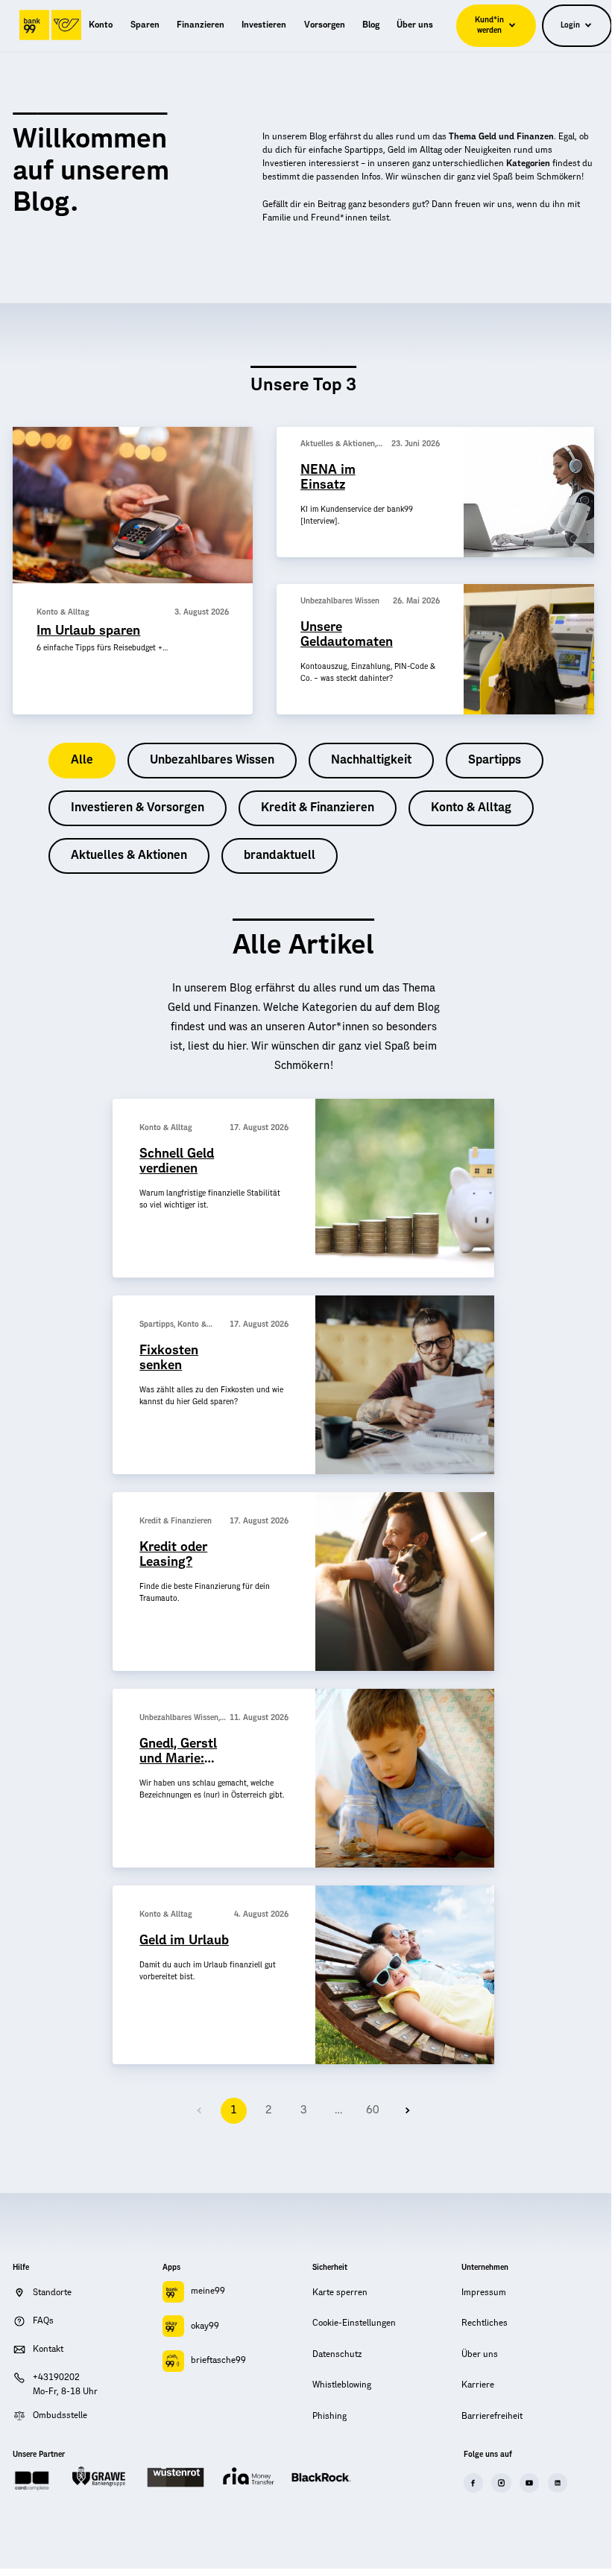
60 (373, 2110)
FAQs (43, 2321)
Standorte (52, 2293)
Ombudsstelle (60, 2415)
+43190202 (56, 2377)
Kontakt (48, 2349)
